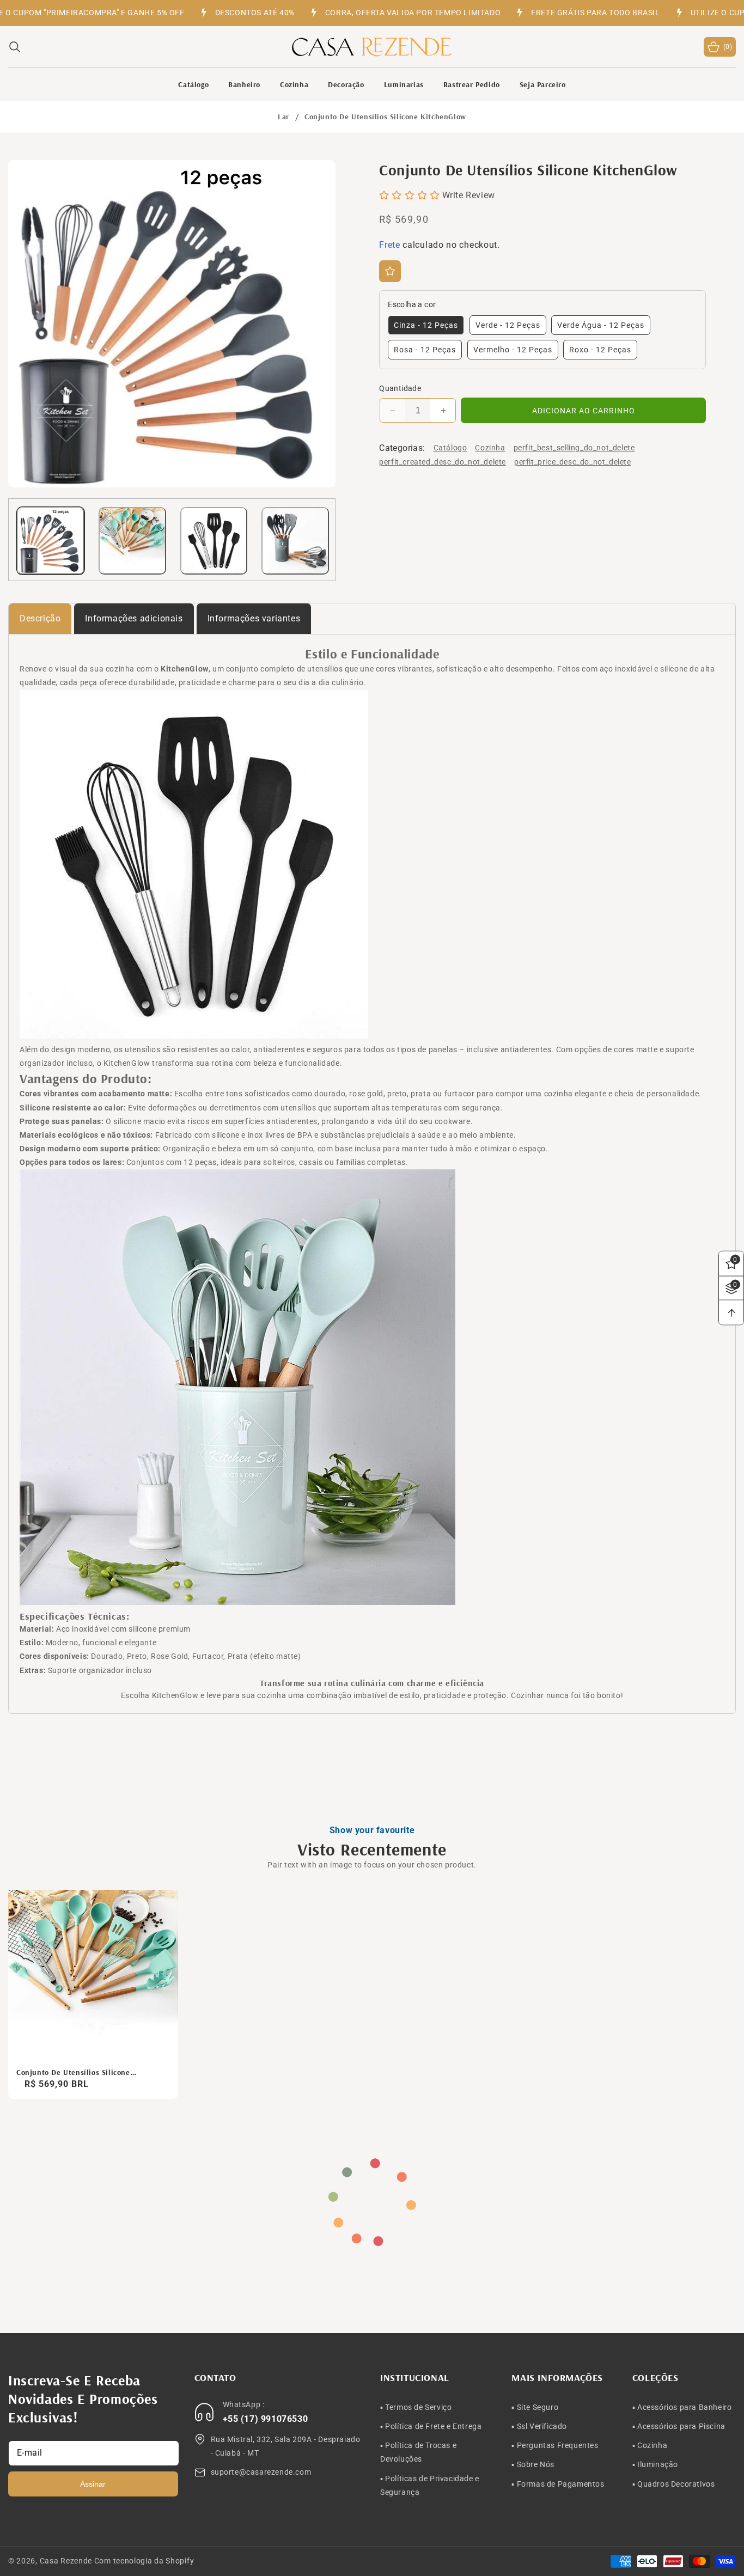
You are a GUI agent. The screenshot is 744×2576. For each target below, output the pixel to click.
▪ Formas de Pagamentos (558, 2483)
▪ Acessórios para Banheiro (682, 2407)
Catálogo (450, 448)
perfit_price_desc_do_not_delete (573, 462)
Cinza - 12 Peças (426, 325)
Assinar (93, 2483)
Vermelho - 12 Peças (513, 350)
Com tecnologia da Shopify (144, 2561)
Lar (283, 117)
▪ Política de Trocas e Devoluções (418, 2452)
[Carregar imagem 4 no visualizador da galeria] (295, 541)
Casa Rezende (66, 2561)
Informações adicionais (134, 618)
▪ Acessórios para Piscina (679, 2426)
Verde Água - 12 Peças (601, 325)
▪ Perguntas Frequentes (555, 2445)
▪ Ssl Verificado (539, 2426)
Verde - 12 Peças (508, 325)
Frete (390, 245)
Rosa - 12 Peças (425, 350)
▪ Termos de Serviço (416, 2407)
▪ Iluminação (655, 2464)
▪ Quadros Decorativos (674, 2483)
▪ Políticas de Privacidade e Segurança (430, 2485)
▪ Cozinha (650, 2445)
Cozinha (490, 448)
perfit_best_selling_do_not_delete (574, 448)
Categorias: (402, 448)
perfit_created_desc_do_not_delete (443, 462)
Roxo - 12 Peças (600, 350)
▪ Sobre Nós (533, 2464)
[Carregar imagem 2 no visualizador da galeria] (132, 541)
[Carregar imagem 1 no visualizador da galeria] (51, 541)
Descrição (40, 618)
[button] (15, 47)
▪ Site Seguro (535, 2407)
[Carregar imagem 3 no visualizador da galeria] (214, 541)
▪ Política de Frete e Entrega (431, 2426)
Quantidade (400, 388)
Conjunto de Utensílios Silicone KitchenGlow (73, 2072)
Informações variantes (254, 618)
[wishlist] (390, 271)
